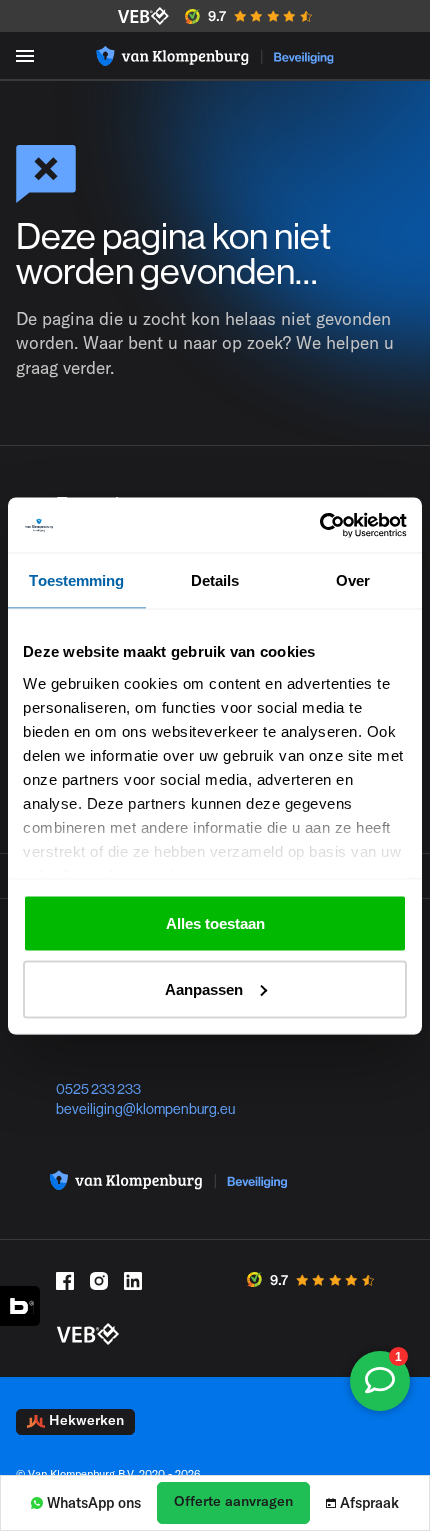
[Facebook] (65, 1281)
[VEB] (143, 16)
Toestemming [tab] (76, 580)
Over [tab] (353, 580)
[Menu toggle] (25, 55)
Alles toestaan (215, 923)
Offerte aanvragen (233, 1501)
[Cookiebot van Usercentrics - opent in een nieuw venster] (319, 525)
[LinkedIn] (133, 1281)
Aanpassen (204, 988)
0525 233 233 (98, 1089)
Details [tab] (215, 580)
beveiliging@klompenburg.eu (145, 1109)
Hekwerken (86, 1420)
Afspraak (369, 1503)
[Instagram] (99, 1281)
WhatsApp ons (94, 1503)
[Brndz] (20, 1306)
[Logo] (214, 55)
